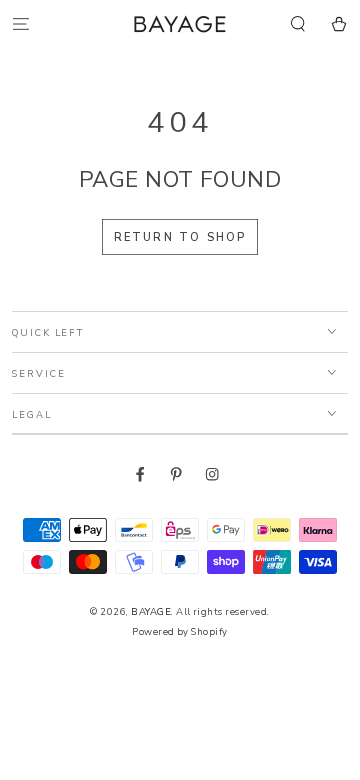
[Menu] (21, 23)
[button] (298, 23)
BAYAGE (151, 611)
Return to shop (180, 237)
